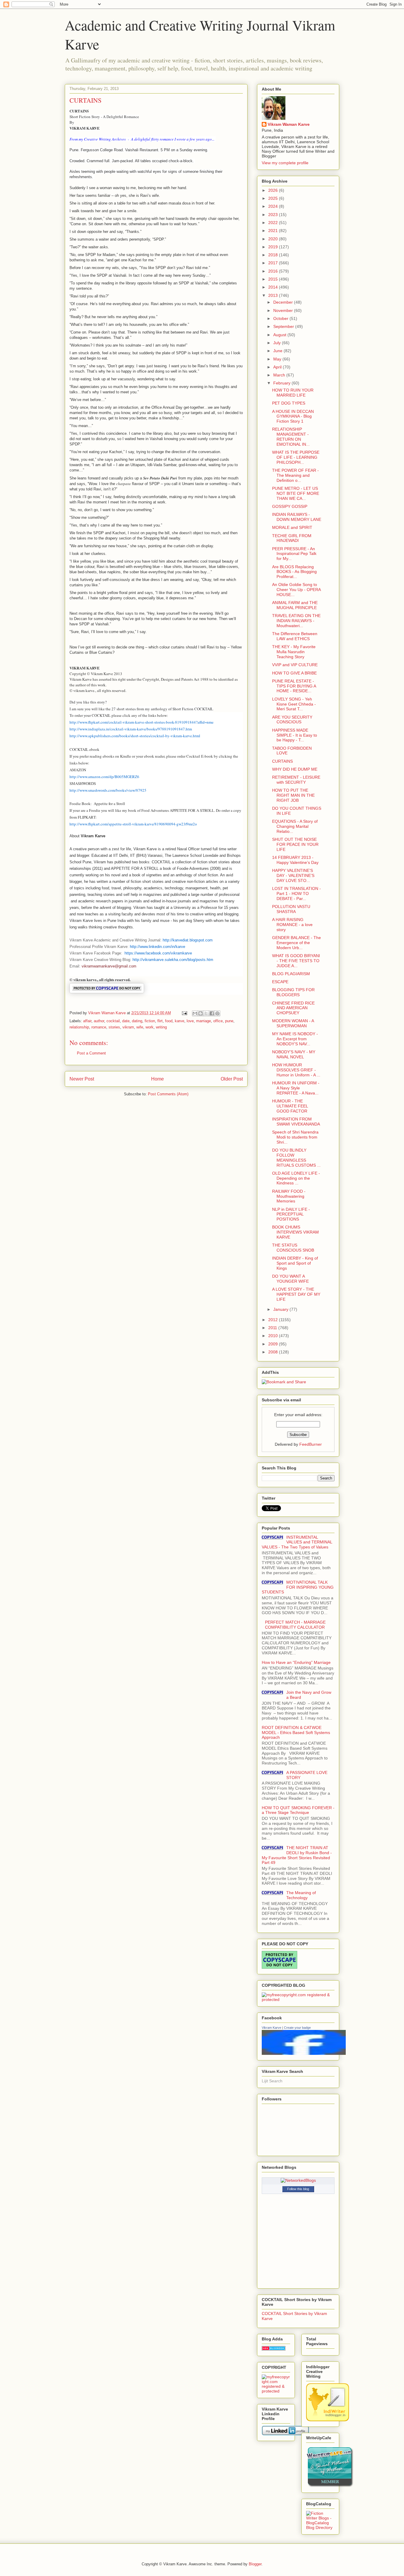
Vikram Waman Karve (289, 124)
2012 (274, 1320)
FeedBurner (311, 1444)
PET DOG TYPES (289, 403)
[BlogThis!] (201, 1013)
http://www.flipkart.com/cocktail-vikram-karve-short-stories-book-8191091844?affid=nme (142, 722)
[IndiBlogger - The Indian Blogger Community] (328, 2420)
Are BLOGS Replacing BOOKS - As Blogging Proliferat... (294, 572)
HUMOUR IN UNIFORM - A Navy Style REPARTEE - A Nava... (296, 1088)
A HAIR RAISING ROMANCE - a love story (292, 925)
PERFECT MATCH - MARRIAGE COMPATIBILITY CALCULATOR (295, 1625)
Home (157, 1079)
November (284, 310)
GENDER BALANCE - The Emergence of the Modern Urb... (296, 943)
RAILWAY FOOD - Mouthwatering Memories (289, 1196)
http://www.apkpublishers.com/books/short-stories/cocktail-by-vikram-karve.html (135, 736)
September (284, 326)
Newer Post (82, 1079)
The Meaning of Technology (301, 1895)
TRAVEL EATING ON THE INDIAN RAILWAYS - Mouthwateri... (296, 621)
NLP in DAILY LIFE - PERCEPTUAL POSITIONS (291, 1214)
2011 (273, 1328)
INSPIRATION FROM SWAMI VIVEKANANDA (296, 1122)
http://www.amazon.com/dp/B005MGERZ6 (104, 777)
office (218, 1021)
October (281, 318)
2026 (274, 190)
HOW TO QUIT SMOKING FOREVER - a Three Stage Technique (298, 1810)
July (278, 343)
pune (229, 1021)
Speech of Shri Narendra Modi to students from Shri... (295, 1137)
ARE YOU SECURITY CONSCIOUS (292, 720)
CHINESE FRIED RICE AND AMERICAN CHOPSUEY (293, 1008)
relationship (79, 1027)
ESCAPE (280, 982)
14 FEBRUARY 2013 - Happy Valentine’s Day (295, 860)
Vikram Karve (272, 2028)
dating (137, 1021)
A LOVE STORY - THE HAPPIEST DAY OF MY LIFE (296, 1294)
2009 (274, 1344)
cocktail (113, 1021)
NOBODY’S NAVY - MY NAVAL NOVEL (294, 1054)
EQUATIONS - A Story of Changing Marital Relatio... (295, 826)
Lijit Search (272, 2081)
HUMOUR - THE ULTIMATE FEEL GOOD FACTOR (290, 1106)
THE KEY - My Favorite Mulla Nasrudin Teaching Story (294, 652)
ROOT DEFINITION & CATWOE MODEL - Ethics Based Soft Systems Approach (296, 1733)
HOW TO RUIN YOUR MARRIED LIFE (293, 393)
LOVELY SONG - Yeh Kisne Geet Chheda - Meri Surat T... (294, 704)
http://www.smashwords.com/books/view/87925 (108, 790)
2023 (274, 215)
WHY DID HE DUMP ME (295, 769)
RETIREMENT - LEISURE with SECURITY (296, 780)
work (150, 1027)
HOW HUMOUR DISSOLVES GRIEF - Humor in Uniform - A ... (296, 1070)
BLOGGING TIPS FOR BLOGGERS (293, 992)
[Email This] (195, 1013)
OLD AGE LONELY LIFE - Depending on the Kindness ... (296, 1178)
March (280, 375)
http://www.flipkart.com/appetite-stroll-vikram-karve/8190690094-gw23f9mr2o (133, 824)
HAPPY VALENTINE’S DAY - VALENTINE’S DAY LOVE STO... (293, 875)
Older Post (232, 1079)
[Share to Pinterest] (217, 1013)
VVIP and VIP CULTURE (295, 665)
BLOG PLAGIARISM (291, 974)
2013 (274, 295)
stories (114, 1027)
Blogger (255, 2564)
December (284, 302)
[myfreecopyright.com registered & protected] (298, 1999)
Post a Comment (91, 1053)
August (280, 335)
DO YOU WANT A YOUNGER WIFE (290, 1279)
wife (140, 1027)
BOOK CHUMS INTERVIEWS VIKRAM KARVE (295, 1232)
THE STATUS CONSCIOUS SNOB (293, 1248)
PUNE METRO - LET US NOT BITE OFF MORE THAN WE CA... (296, 493)
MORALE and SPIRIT (292, 527)
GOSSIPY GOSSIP (290, 506)
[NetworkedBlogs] (298, 2180)
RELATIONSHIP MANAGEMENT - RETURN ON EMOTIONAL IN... (291, 437)
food (169, 1021)
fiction (150, 1021)
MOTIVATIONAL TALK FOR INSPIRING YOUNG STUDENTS (298, 1587)
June (278, 351)
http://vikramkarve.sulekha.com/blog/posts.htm (173, 960)
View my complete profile (285, 163)
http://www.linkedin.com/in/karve (157, 947)
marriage (203, 1021)
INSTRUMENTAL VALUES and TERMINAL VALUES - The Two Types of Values (297, 1542)
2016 (274, 271)
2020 (274, 239)
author (99, 1021)
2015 (274, 279)
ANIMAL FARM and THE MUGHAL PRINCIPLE (295, 605)
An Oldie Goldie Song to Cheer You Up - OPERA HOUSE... (296, 590)
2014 (274, 287)
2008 (274, 1352)
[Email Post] (184, 1013)
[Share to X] (206, 1013)
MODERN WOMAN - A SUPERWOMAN (293, 1023)
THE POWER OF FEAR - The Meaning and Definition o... (295, 475)
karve (180, 1021)
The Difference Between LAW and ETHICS (295, 636)
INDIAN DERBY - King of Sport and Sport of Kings (295, 1263)
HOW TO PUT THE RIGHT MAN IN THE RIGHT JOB (293, 795)
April (278, 367)
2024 (274, 206)
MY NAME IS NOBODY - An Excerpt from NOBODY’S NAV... (295, 1039)
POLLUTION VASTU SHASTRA (291, 909)
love (190, 1021)
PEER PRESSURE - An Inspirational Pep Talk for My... (294, 554)
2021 (274, 231)
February (282, 383)
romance (99, 1027)
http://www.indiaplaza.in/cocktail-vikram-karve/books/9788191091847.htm (131, 729)
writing (161, 1027)
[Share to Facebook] (212, 1013)
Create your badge (297, 2028)
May (278, 359)
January (281, 1309)
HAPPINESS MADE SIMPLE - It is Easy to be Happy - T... (295, 735)
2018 (274, 255)
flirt (160, 1021)
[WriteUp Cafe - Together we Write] (330, 2486)
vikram (128, 1027)
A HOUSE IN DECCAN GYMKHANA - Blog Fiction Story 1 (293, 416)
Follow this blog (298, 2189)
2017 (274, 263)
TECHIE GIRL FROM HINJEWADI (292, 538)
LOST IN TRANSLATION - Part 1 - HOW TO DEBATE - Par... (296, 893)
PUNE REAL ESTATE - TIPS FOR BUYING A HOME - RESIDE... (294, 686)
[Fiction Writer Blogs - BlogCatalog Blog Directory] (320, 2527)
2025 (274, 198)
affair (87, 1021)
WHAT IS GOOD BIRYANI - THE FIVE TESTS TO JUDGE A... (296, 961)
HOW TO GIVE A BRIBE (294, 673)
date (126, 1021)
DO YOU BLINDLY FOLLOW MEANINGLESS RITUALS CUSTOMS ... (296, 1157)
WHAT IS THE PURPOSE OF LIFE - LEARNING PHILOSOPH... (296, 457)
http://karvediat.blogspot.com (188, 940)
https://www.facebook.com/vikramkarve (158, 953)
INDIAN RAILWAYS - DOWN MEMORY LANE (297, 517)
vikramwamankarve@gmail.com (109, 966)
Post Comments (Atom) (168, 1094)
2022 (274, 223)
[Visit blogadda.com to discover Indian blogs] (274, 2349)
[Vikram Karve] (304, 2053)
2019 (274, 247)
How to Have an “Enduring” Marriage (296, 1662)
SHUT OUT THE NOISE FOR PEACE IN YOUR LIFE (295, 844)
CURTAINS (282, 761)
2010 (274, 1336)
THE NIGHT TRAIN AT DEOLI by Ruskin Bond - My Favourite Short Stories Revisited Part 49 (297, 1855)
